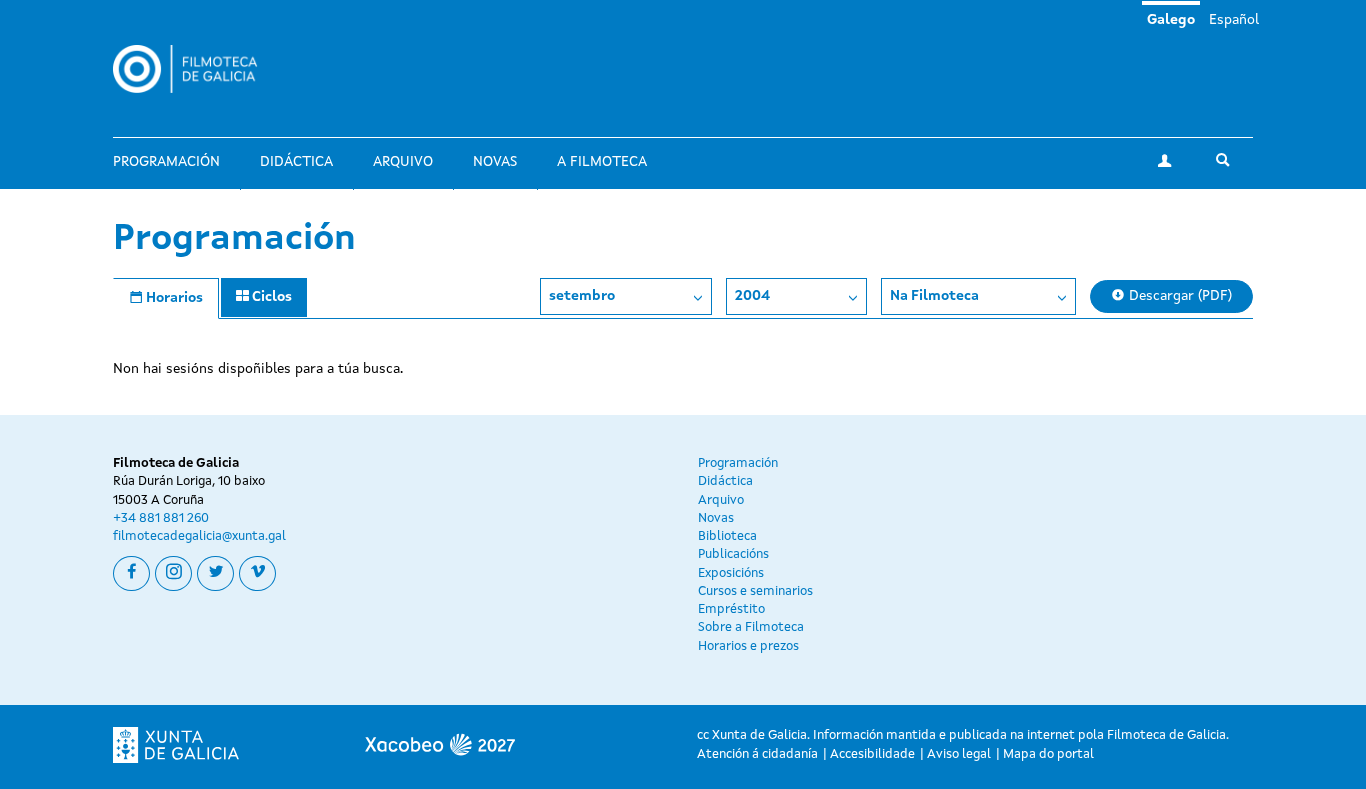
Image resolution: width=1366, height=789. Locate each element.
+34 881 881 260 (161, 518)
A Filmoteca (602, 162)
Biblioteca (727, 536)
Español (1234, 20)
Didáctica (296, 162)
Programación (166, 162)
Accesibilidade (872, 754)
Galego (1171, 20)
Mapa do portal (1048, 754)
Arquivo (403, 162)
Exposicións (731, 573)
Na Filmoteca (934, 296)
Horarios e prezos (748, 646)
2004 (752, 296)
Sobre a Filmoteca (751, 627)
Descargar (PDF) (1178, 296)
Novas (495, 162)
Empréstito (731, 609)
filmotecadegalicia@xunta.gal (199, 536)
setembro (582, 296)
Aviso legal (959, 754)
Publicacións (733, 554)
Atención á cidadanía (757, 754)
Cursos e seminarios (755, 591)
